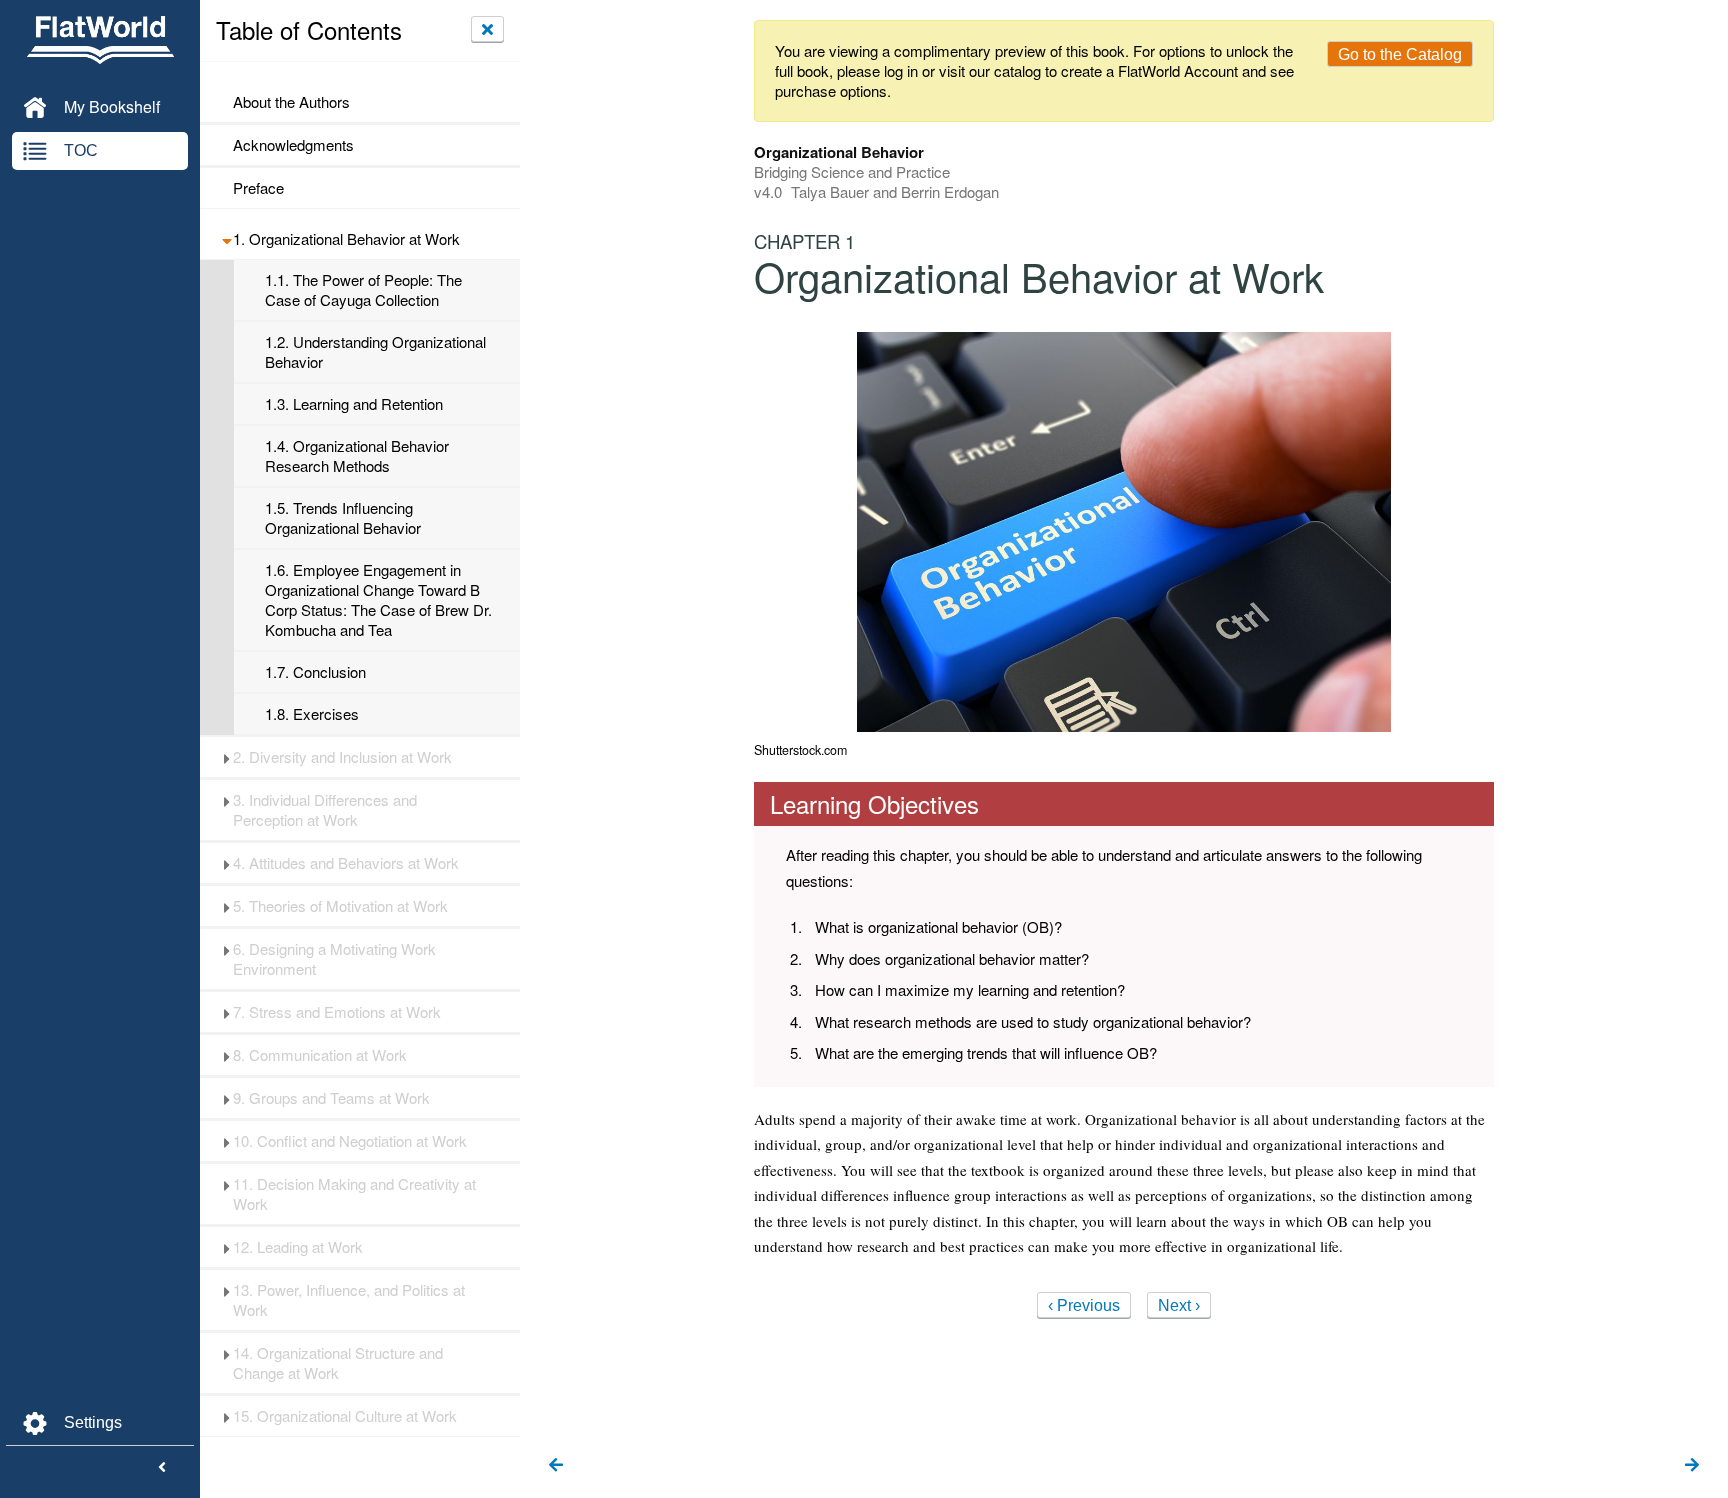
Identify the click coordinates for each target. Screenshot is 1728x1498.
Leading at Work (298, 1247)
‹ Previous (1084, 1305)
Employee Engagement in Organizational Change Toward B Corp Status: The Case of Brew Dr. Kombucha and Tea (378, 600)
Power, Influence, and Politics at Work (349, 1300)
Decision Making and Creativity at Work (354, 1194)
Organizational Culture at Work (345, 1416)
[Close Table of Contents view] (487, 29)
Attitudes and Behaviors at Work (346, 863)
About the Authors (291, 102)
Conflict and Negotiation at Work (350, 1141)
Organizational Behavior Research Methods (357, 456)
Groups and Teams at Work (331, 1098)
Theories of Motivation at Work (340, 906)
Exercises (312, 714)
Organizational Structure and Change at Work (338, 1363)
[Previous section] (556, 1466)
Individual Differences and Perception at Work (325, 810)
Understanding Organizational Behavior (375, 352)
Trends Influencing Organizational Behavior (343, 518)
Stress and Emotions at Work (337, 1012)
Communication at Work (320, 1055)
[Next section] (1692, 1466)
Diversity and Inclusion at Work (342, 757)
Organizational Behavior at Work (346, 239)
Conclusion (315, 672)
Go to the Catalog (1400, 54)
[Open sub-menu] (226, 239)
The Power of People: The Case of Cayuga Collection (363, 290)
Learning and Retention (354, 404)
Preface (258, 188)
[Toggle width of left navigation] (162, 1468)
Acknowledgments (295, 145)
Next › (1179, 1305)
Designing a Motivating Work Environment (334, 959)
